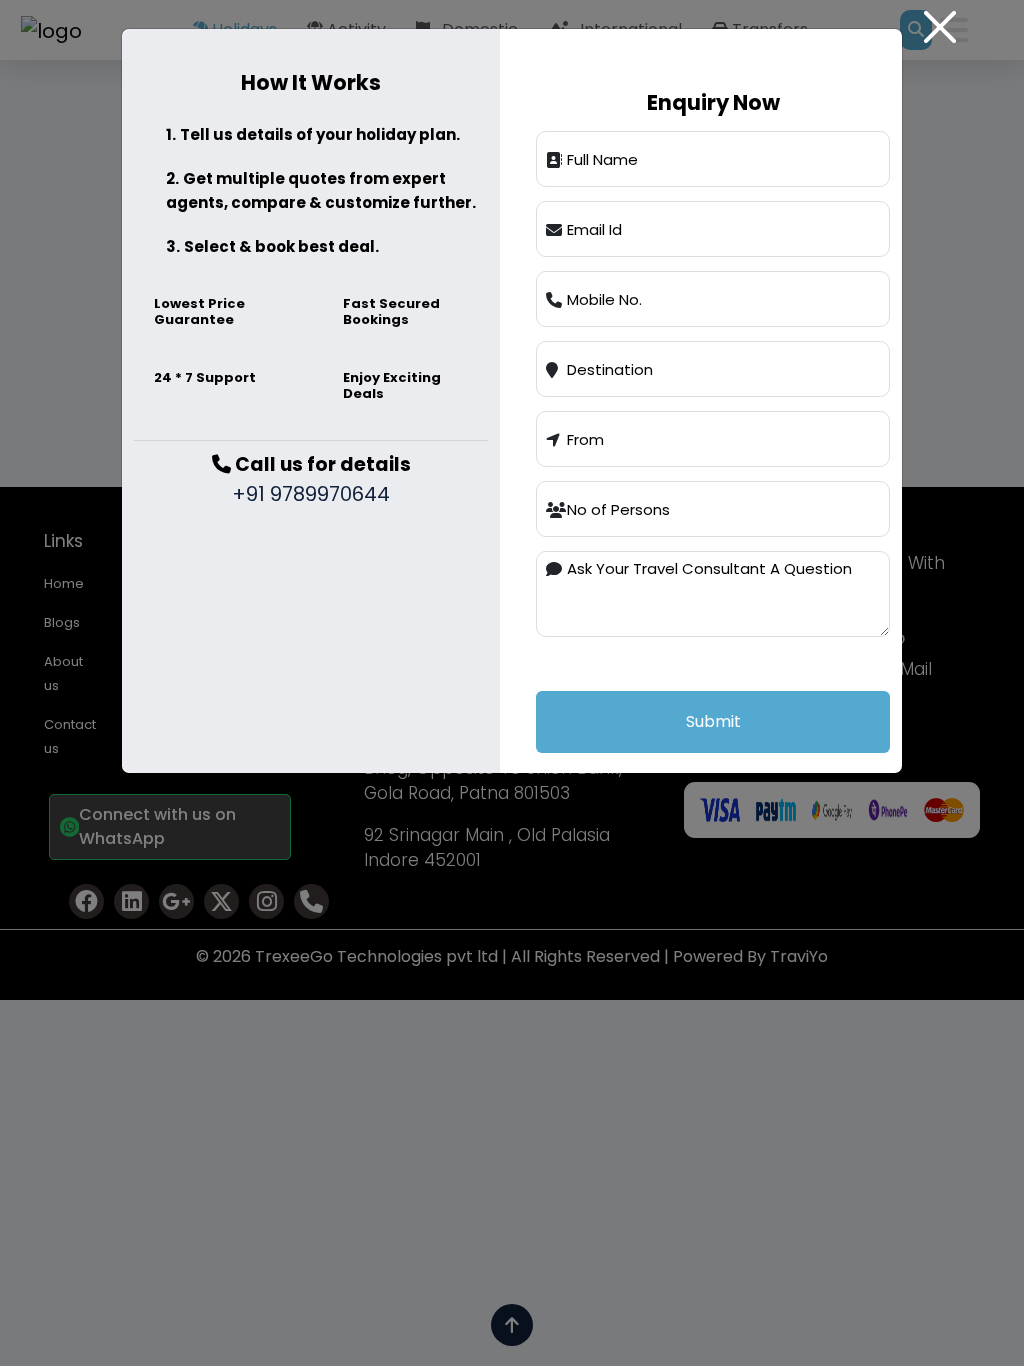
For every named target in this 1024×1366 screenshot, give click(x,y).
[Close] (940, 27)
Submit (713, 721)
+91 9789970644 (311, 494)
